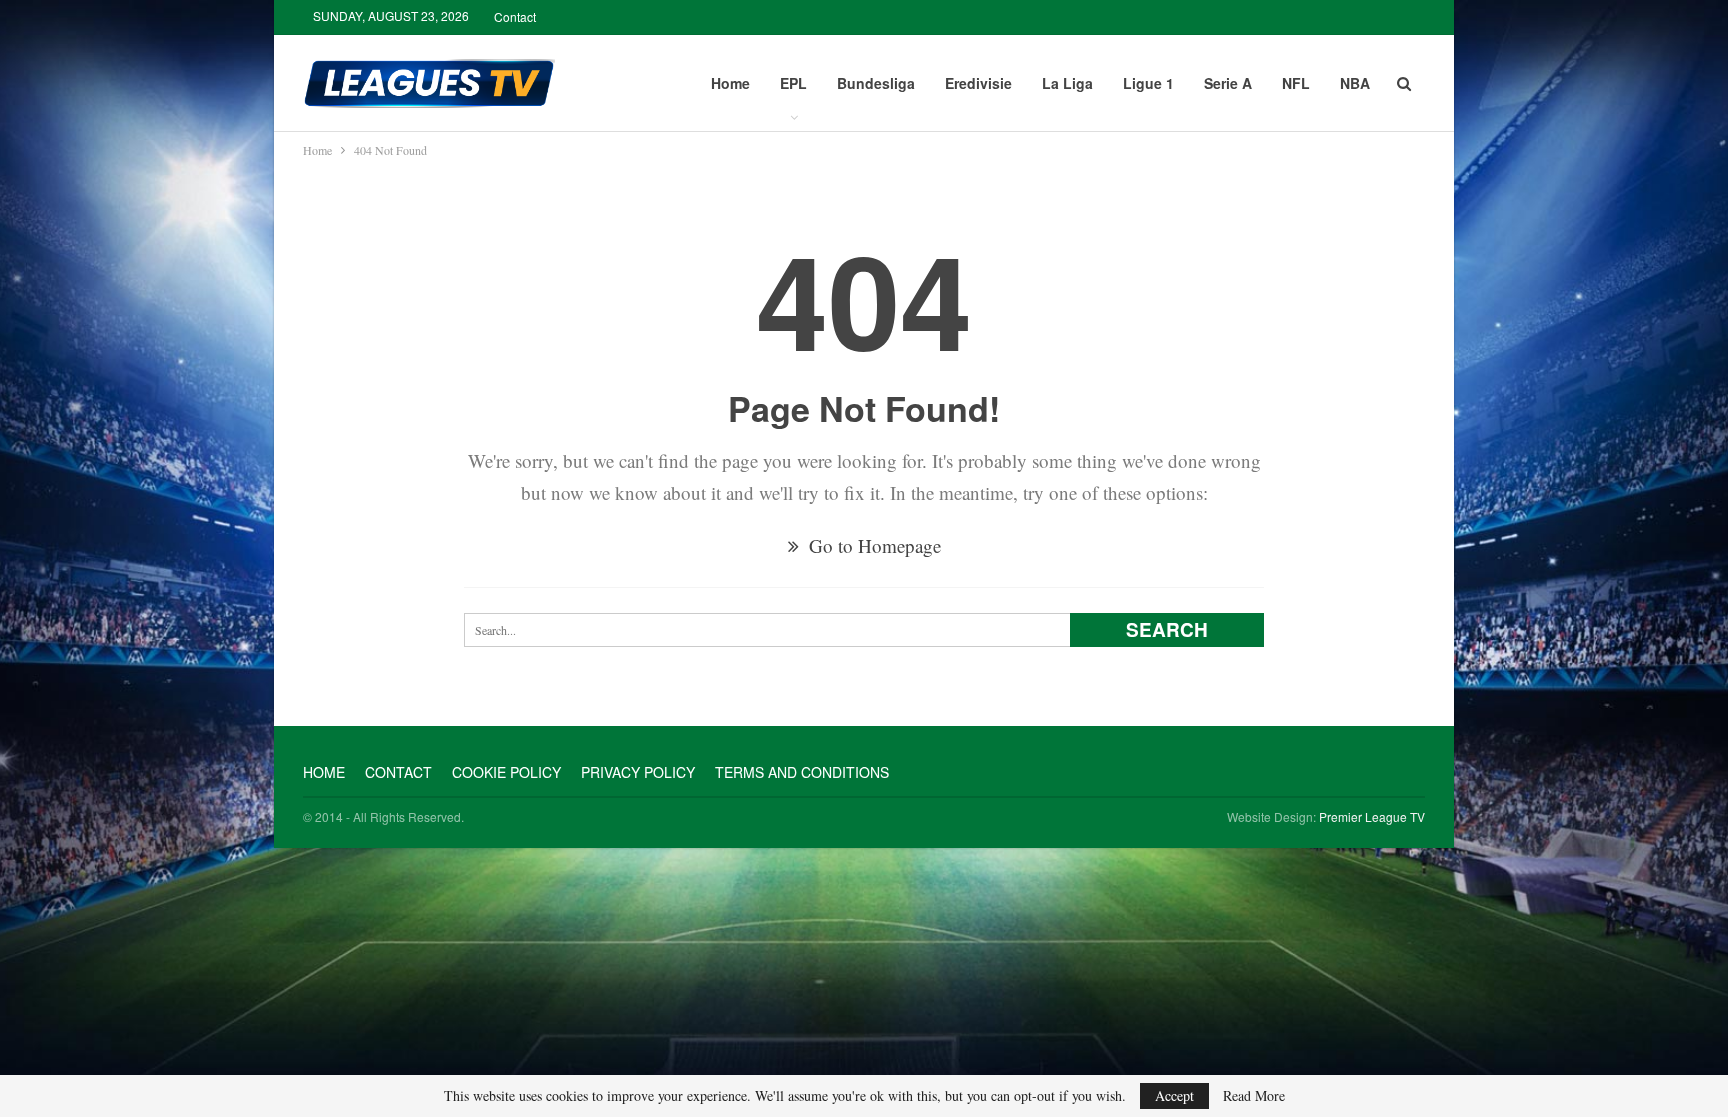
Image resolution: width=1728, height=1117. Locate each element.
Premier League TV (1372, 816)
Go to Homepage (872, 545)
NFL (1296, 83)
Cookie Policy (506, 772)
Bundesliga (876, 83)
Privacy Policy (638, 772)
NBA (1355, 83)
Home (730, 83)
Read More (1254, 1096)
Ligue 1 (1148, 83)
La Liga (1067, 83)
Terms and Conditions (802, 772)
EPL (793, 83)
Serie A (1228, 83)
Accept (1174, 1095)
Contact (515, 16)
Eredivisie (978, 83)
